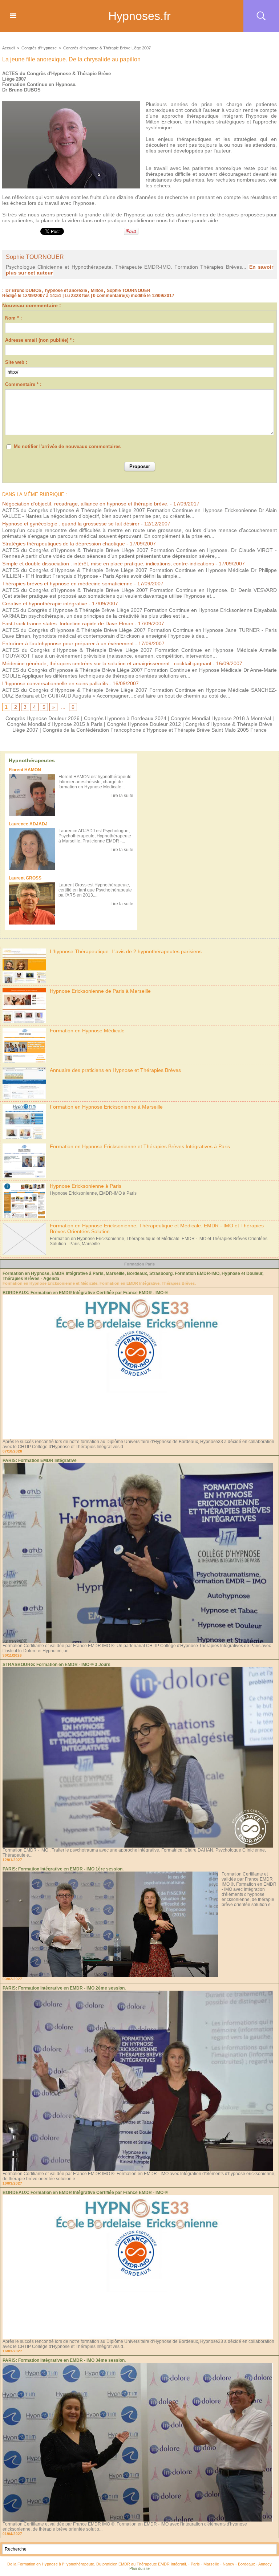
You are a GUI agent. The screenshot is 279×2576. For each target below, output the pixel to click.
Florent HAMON (25, 770)
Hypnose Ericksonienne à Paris (86, 1186)
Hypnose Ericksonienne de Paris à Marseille (100, 991)
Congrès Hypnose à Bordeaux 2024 (125, 718)
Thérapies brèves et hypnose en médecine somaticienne (67, 584)
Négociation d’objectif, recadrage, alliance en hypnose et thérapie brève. (85, 504)
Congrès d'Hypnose (39, 48)
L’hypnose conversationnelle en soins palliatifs (55, 683)
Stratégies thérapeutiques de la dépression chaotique (64, 544)
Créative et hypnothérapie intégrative (45, 604)
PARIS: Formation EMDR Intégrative (40, 1460)
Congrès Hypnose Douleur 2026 (43, 718)
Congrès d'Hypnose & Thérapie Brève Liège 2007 (107, 48)
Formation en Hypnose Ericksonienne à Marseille (106, 1107)
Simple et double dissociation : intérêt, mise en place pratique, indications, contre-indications (108, 564)
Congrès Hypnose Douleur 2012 (144, 724)
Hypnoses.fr (139, 16)
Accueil (9, 48)
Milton (97, 290)
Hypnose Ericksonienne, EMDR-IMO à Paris (93, 1193)
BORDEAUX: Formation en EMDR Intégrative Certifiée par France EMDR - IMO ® (85, 1293)
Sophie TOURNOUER (35, 257)
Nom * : (13, 318)
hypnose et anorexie (66, 290)
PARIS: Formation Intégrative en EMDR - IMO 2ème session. (64, 1988)
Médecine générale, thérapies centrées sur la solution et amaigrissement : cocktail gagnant (107, 663)
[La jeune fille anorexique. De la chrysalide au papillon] (71, 103)
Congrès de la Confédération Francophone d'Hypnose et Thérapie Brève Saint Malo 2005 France (155, 730)
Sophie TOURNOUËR (129, 290)
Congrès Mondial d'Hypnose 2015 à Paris (55, 724)
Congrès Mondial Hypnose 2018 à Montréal (221, 718)
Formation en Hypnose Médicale (87, 1031)
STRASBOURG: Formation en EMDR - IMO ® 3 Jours (56, 1665)
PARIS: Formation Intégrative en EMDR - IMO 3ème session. (64, 2360)
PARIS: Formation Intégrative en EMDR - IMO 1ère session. (63, 1869)
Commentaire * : (23, 384)
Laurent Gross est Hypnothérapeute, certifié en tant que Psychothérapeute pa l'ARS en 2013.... (95, 890)
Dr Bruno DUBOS (23, 290)
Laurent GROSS (25, 878)
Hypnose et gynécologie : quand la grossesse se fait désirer (71, 524)
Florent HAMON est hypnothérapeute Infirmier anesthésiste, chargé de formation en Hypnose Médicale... (95, 782)
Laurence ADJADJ (28, 824)
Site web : (16, 362)
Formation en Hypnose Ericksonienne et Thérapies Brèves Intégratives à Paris (140, 1146)
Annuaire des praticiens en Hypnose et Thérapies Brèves (115, 1070)
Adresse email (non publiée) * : (40, 340)
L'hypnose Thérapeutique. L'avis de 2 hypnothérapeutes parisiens (126, 951)
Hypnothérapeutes (32, 760)
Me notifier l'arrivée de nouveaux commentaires (67, 446)
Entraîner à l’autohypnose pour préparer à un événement (68, 643)
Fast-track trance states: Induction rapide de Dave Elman (68, 623)
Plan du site (139, 2568)
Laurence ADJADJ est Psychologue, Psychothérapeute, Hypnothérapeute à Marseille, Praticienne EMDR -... (95, 836)
